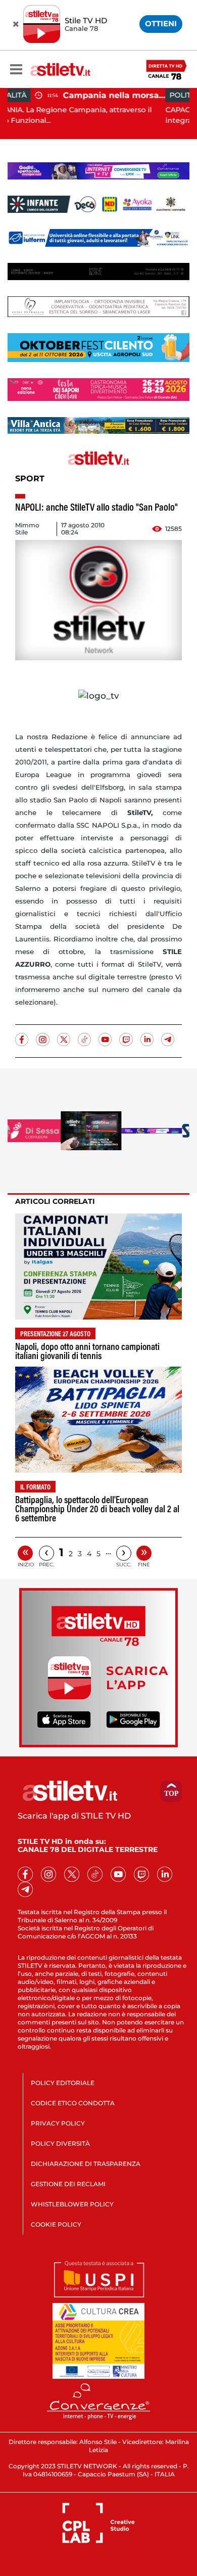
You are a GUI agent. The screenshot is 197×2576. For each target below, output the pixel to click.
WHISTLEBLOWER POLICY (72, 2204)
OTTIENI (161, 24)
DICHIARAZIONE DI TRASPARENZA (86, 2164)
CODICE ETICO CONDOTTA (73, 2103)
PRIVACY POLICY (58, 2123)
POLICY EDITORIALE (63, 2083)
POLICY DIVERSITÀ (60, 2143)
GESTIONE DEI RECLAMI (68, 2184)
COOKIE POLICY (56, 2224)
